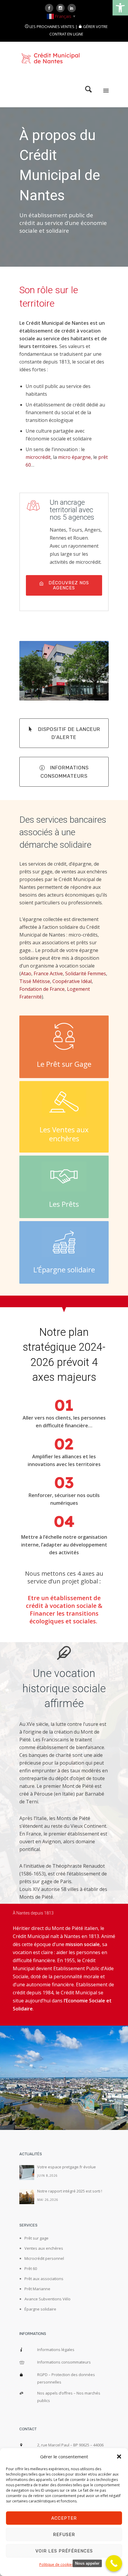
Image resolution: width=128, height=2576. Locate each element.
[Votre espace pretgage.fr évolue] (27, 2173)
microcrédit (38, 457)
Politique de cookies (56, 2565)
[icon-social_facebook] (51, 8)
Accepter (64, 2518)
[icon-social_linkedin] (73, 8)
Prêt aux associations (44, 2279)
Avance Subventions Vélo (47, 2299)
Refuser (64, 2535)
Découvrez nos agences (69, 585)
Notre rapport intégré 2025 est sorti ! (70, 2191)
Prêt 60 (31, 2268)
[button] (120, 8)
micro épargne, (75, 457)
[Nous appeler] (114, 2563)
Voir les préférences (64, 2551)
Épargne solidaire (40, 2309)
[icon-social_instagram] (62, 8)
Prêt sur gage (36, 2238)
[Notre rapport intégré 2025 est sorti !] (27, 2197)
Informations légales (56, 2350)
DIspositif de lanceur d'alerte (69, 733)
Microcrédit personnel (44, 2258)
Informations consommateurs (65, 772)
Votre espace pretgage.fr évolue (67, 2167)
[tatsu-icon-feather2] (64, 1653)
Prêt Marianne (37, 2289)
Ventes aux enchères (44, 2248)
